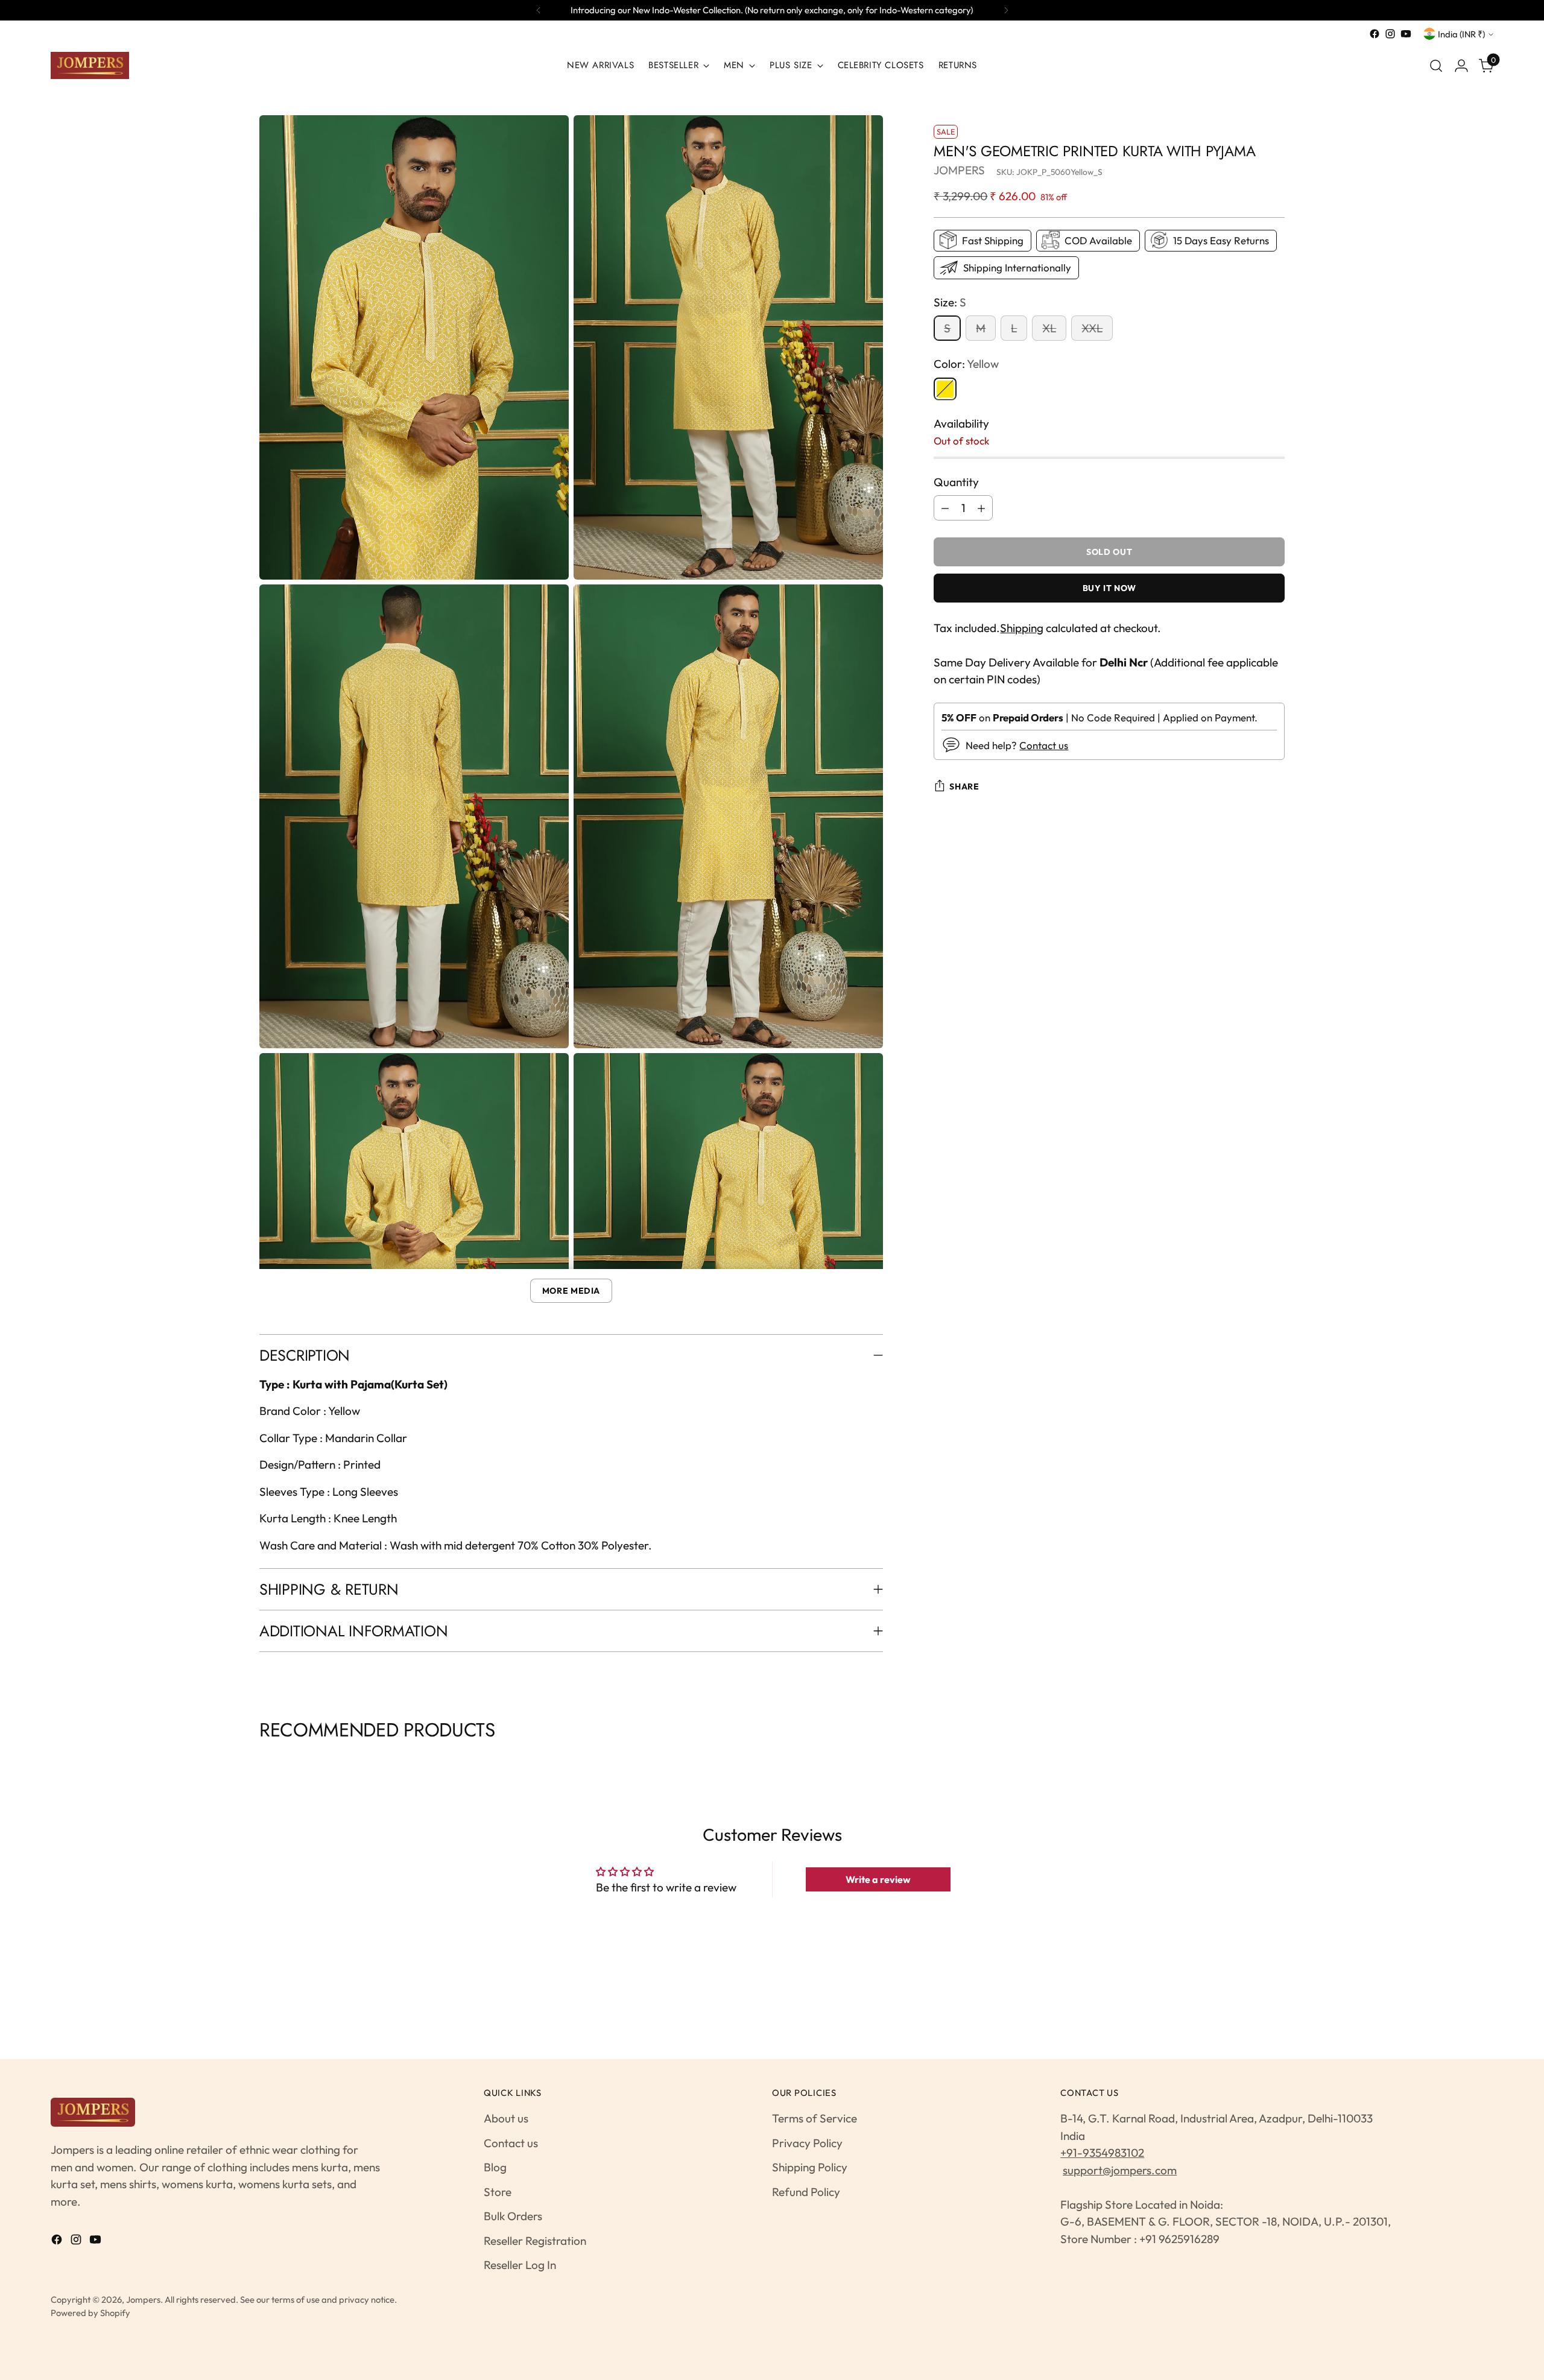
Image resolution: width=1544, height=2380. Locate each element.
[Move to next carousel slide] (1283, 1760)
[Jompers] (90, 65)
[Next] (1006, 10)
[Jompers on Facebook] (1375, 34)
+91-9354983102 (1102, 2153)
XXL (1092, 328)
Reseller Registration (535, 2241)
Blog (495, 2167)
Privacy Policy (807, 2143)
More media (571, 1291)
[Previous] (539, 10)
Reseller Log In (520, 2265)
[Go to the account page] (1461, 66)
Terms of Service (815, 2118)
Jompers (143, 2299)
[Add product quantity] (981, 508)
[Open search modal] (1436, 66)
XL (1049, 328)
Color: (966, 364)
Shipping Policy (810, 2167)
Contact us (1044, 745)
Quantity (956, 481)
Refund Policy (806, 2192)
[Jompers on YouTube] (1406, 34)
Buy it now (1109, 588)
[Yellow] (945, 388)
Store (498, 2192)
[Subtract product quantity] (945, 508)
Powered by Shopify (90, 2313)
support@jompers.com (1120, 2170)
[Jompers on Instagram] (1390, 34)
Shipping (1022, 628)
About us (506, 2118)
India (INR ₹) (1461, 34)
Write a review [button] (878, 1879)
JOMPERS (959, 170)
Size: (950, 302)
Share (964, 786)
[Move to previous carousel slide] (261, 1760)
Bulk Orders (513, 2216)
